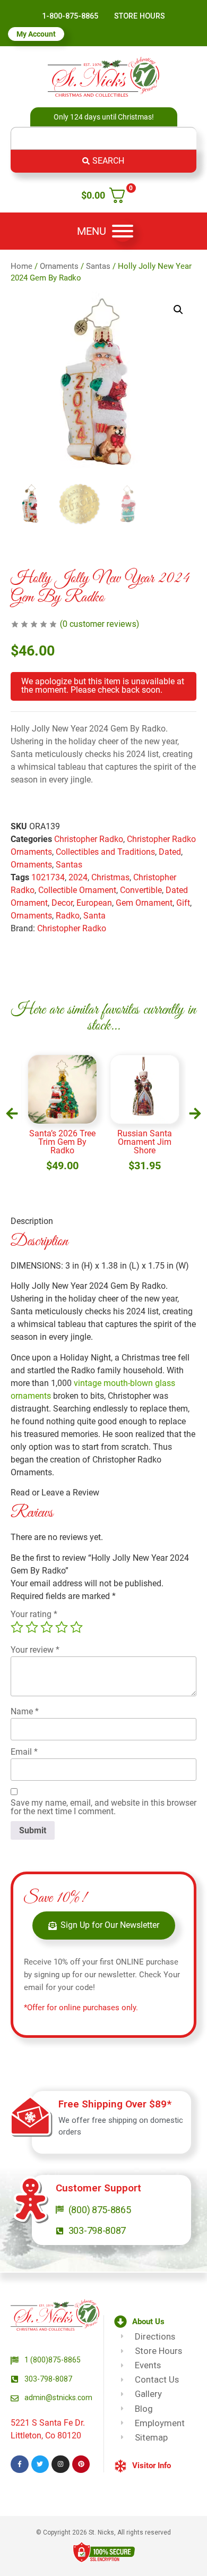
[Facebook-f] (20, 2464)
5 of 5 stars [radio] (76, 1627)
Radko (68, 916)
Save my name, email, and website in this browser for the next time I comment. (103, 1807)
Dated (170, 852)
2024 (78, 877)
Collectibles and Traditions (105, 852)
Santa (94, 916)
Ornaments (59, 266)
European (94, 903)
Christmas (110, 877)
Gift (183, 903)
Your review (35, 1650)
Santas (98, 266)
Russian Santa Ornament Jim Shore (145, 1142)
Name (25, 1712)
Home (21, 266)
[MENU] (123, 231)
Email (24, 1752)
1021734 (48, 877)
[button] (178, 310)
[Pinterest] (81, 2464)
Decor (62, 903)
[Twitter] (40, 2464)
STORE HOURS (140, 16)
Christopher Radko (89, 839)
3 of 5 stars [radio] (47, 1627)
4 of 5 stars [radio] (62, 1627)
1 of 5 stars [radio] (17, 1627)
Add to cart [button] (62, 1175)
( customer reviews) (100, 624)
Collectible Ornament (77, 890)
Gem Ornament (144, 903)
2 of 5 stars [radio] (32, 1627)
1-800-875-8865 (70, 16)
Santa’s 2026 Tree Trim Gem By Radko (62, 1142)
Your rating (34, 1614)
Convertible (141, 890)
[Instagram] (61, 2464)
